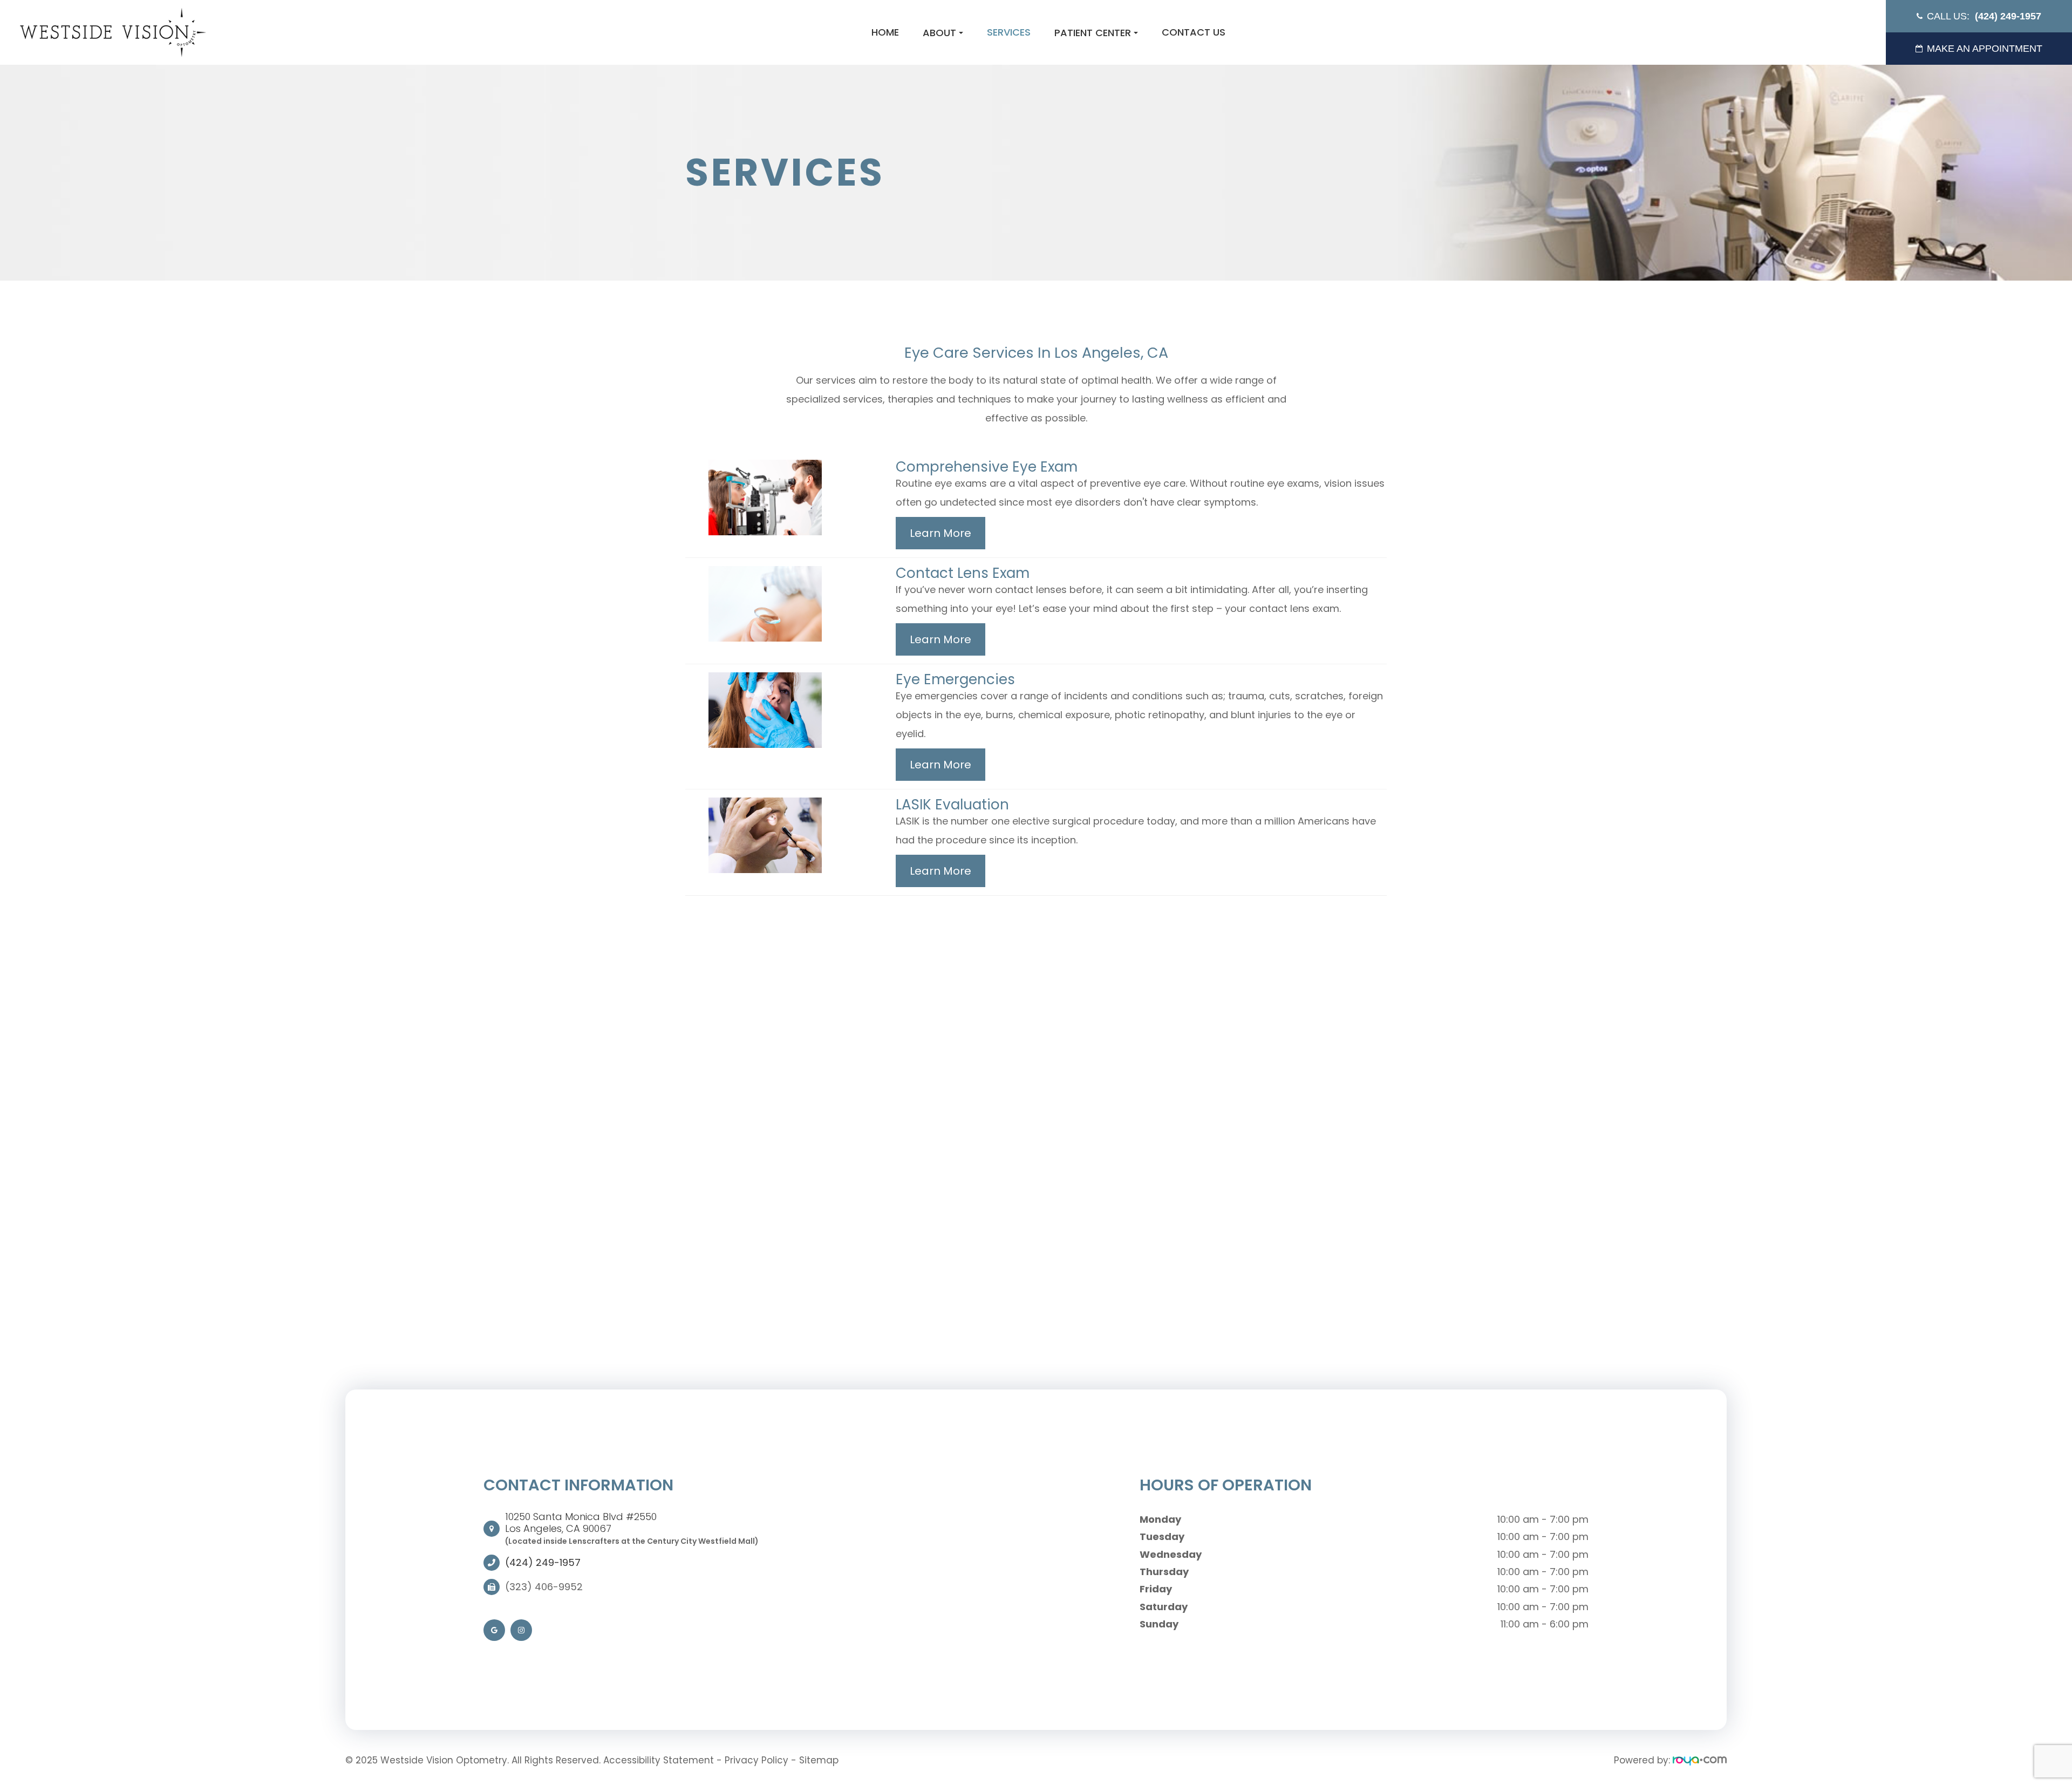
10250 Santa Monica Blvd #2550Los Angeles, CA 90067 (581, 1522)
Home (885, 32)
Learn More (940, 533)
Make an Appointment (1985, 49)
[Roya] (1700, 1760)
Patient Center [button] (1093, 33)
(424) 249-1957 (543, 1563)
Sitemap (819, 1760)
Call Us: (1984, 16)
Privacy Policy (756, 1760)
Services (1009, 32)
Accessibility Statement (659, 1760)
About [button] (939, 33)
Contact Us (1194, 32)
